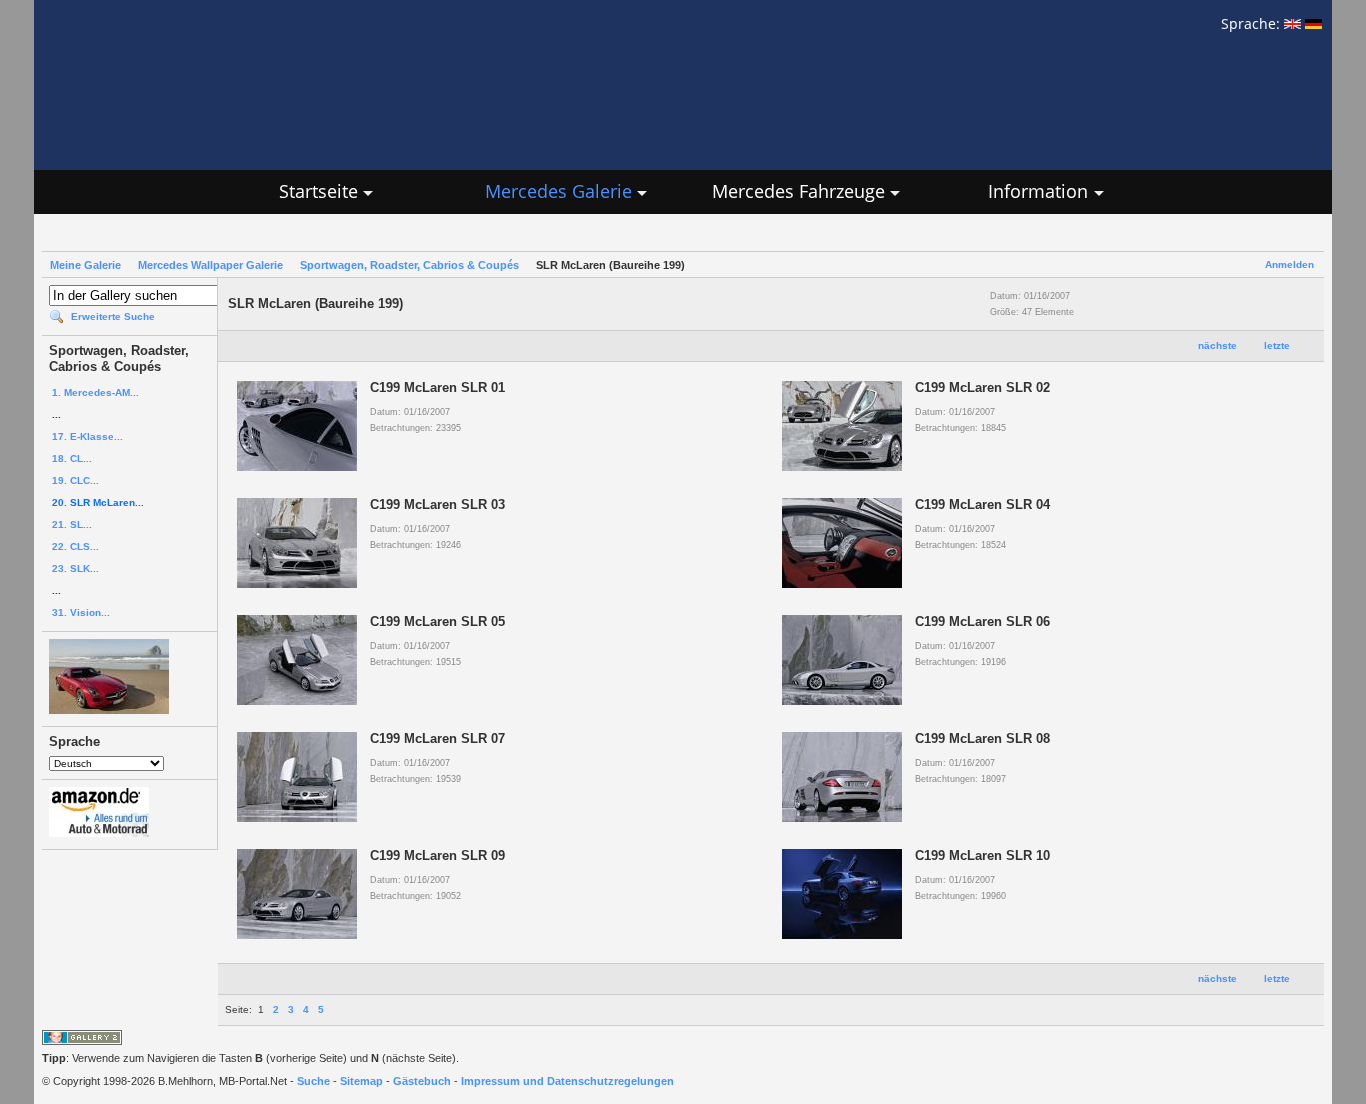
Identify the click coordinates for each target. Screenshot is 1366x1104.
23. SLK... (75, 568)
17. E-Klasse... (87, 436)
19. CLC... (75, 480)
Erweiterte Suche (113, 316)
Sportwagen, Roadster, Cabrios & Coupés (409, 265)
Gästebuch (422, 1081)
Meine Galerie (85, 265)
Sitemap (361, 1081)
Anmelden (1289, 264)
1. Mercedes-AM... (95, 392)
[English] (1292, 23)
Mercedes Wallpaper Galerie (210, 265)
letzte (1277, 345)
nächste (1217, 345)
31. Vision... (81, 612)
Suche (313, 1081)
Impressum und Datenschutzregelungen (567, 1081)
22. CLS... (75, 546)
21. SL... (72, 524)
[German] (1313, 23)
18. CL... (72, 458)
